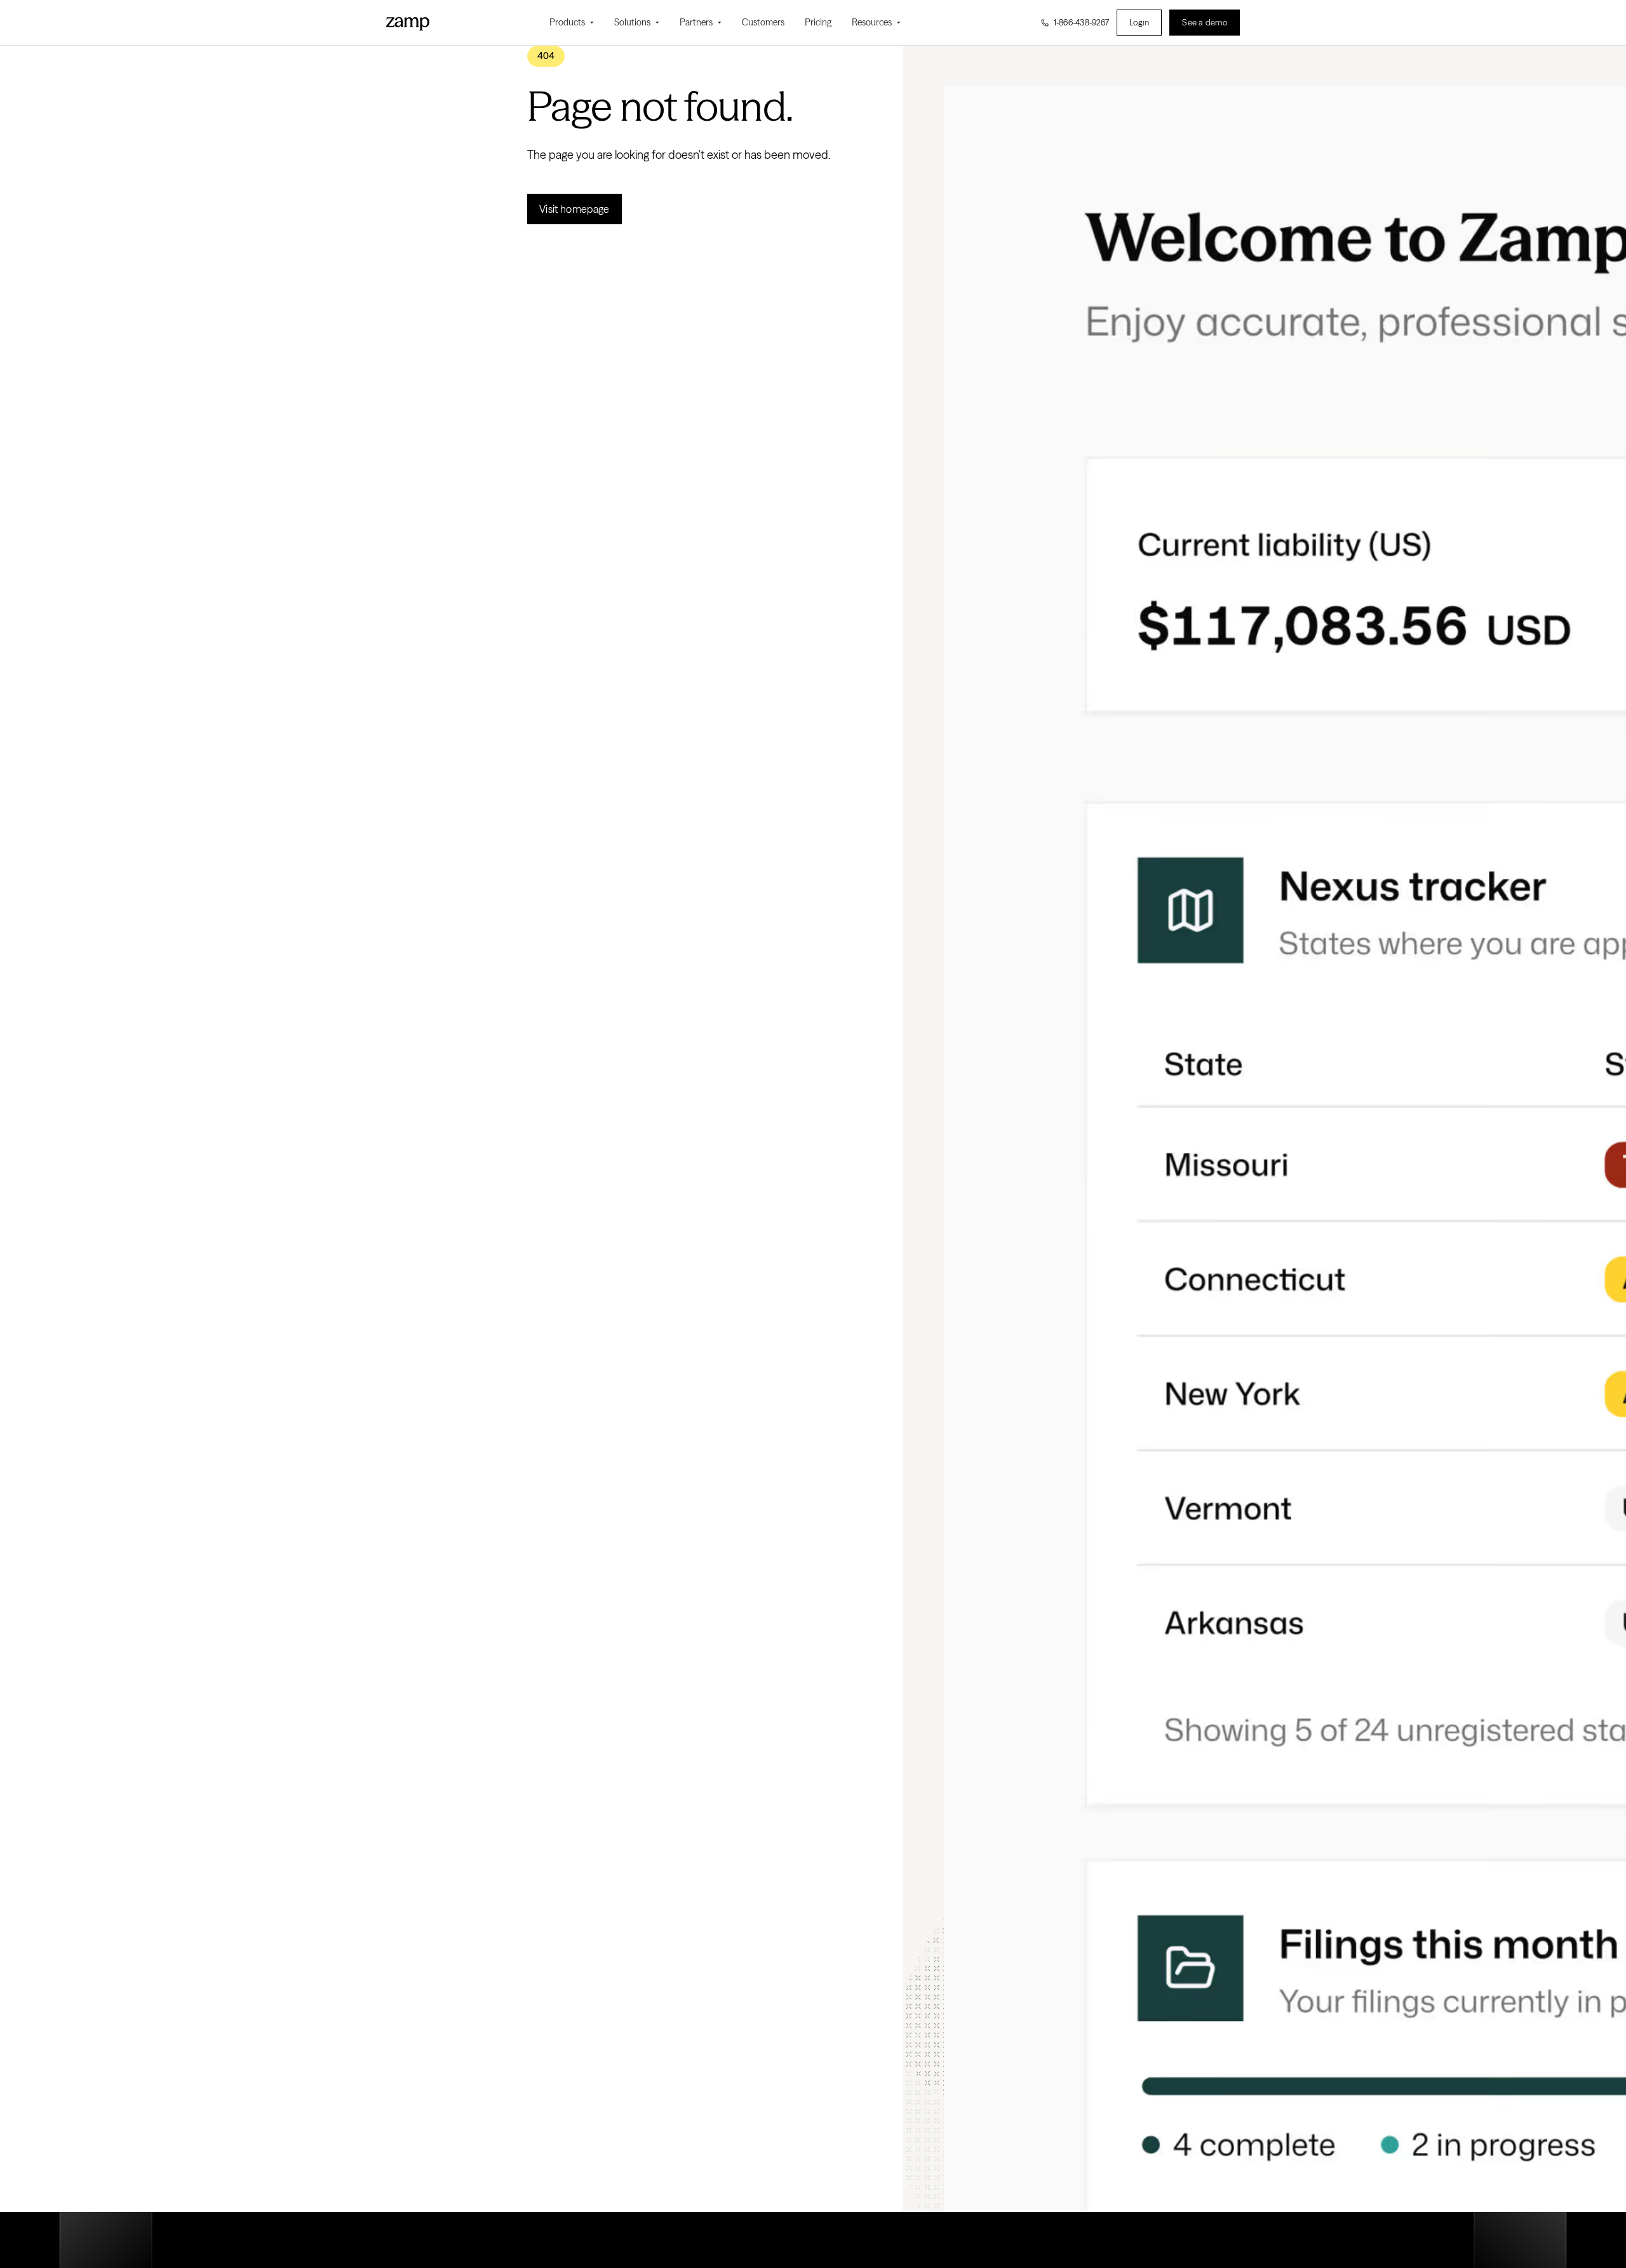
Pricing (818, 22)
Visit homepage (574, 209)
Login (1139, 22)
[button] (572, 23)
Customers (763, 22)
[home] (408, 22)
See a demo (1205, 22)
